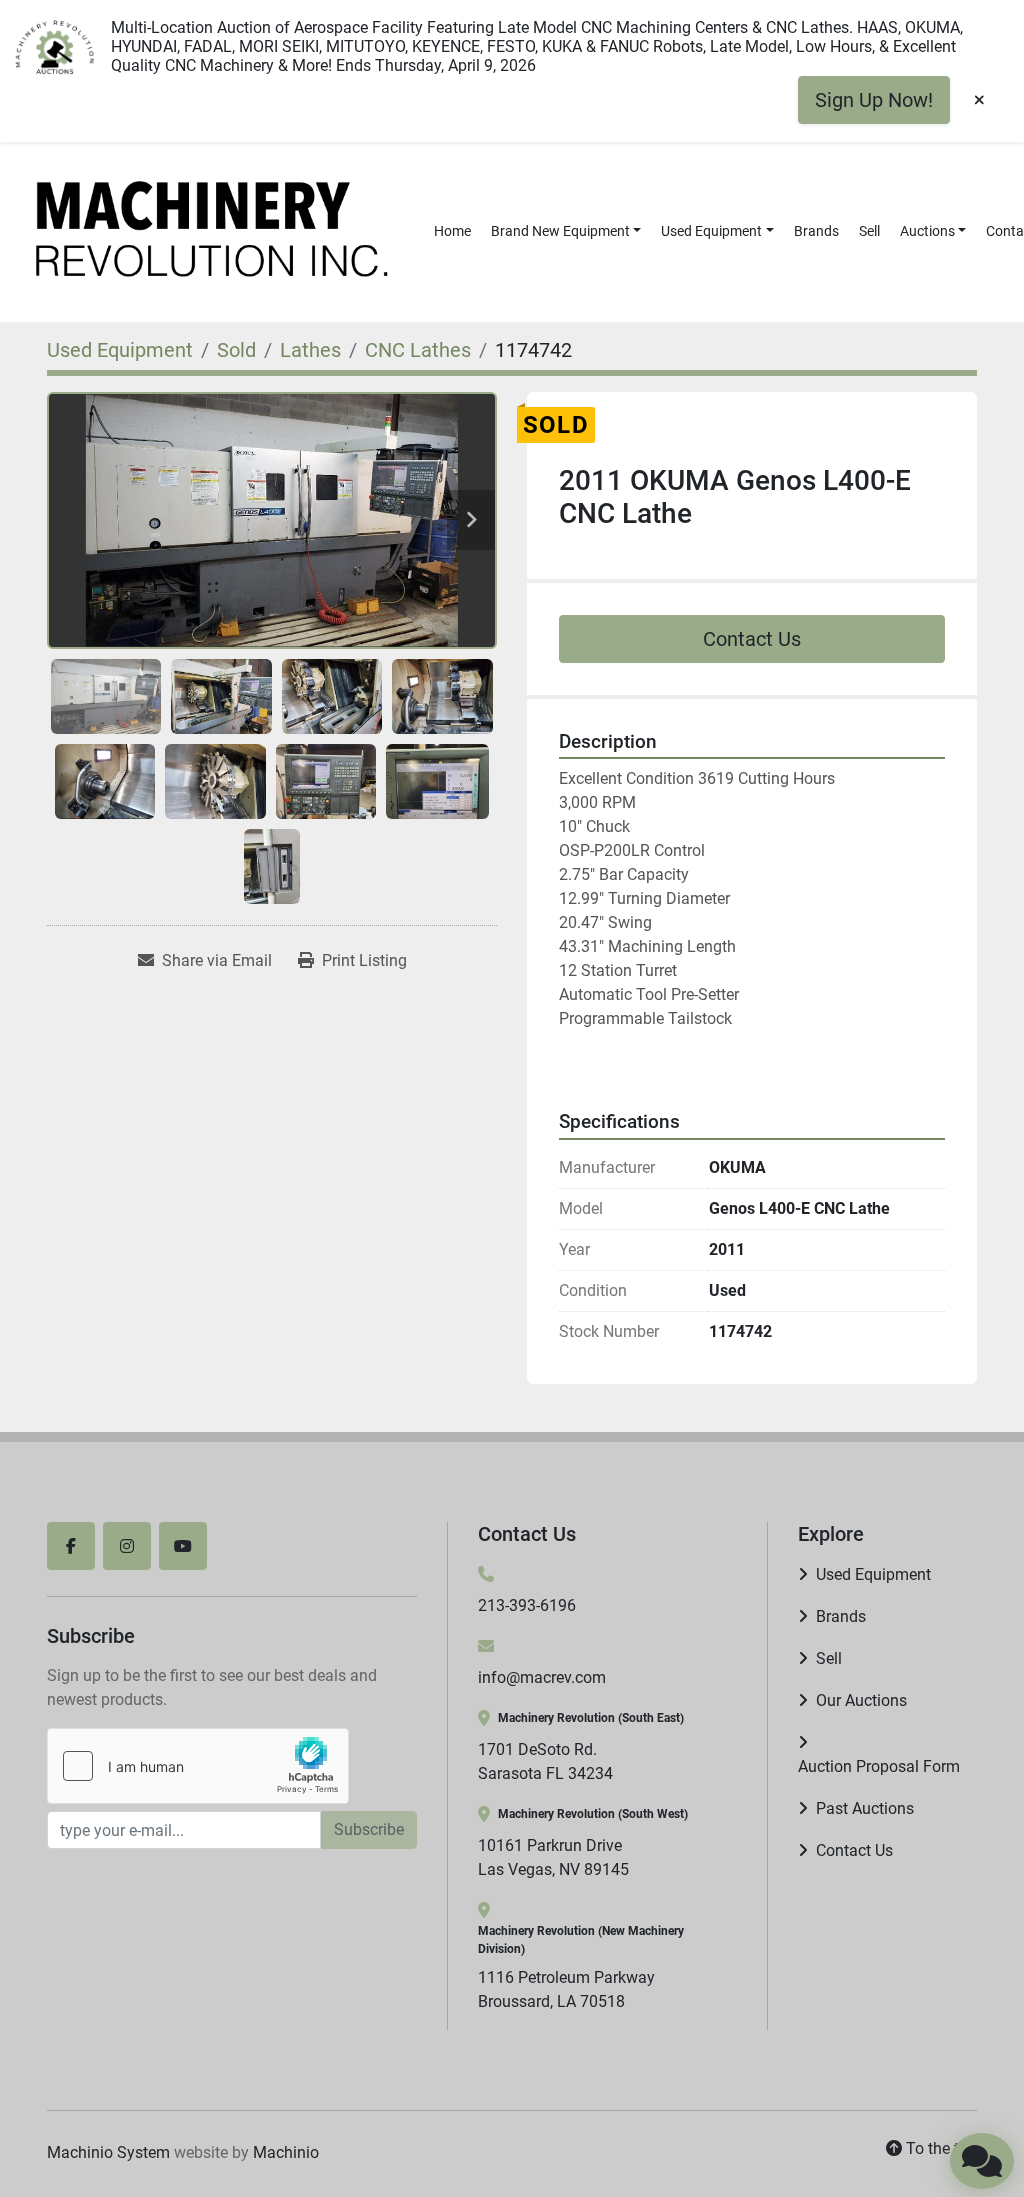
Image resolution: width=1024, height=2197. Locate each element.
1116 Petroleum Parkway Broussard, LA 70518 (566, 1989)
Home (452, 231)
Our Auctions (861, 1700)
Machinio (286, 2152)
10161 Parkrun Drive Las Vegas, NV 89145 (553, 1857)
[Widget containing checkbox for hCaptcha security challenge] (198, 1766)
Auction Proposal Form (879, 1766)
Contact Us (752, 639)
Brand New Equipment (560, 231)
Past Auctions (865, 1808)
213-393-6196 (527, 1605)
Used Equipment (711, 231)
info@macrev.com (542, 1677)
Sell (869, 231)
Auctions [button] (927, 231)
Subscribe (369, 1829)
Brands (816, 231)
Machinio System (108, 2152)
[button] (566, 231)
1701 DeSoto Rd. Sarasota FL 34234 (545, 1761)
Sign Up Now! (874, 100)
